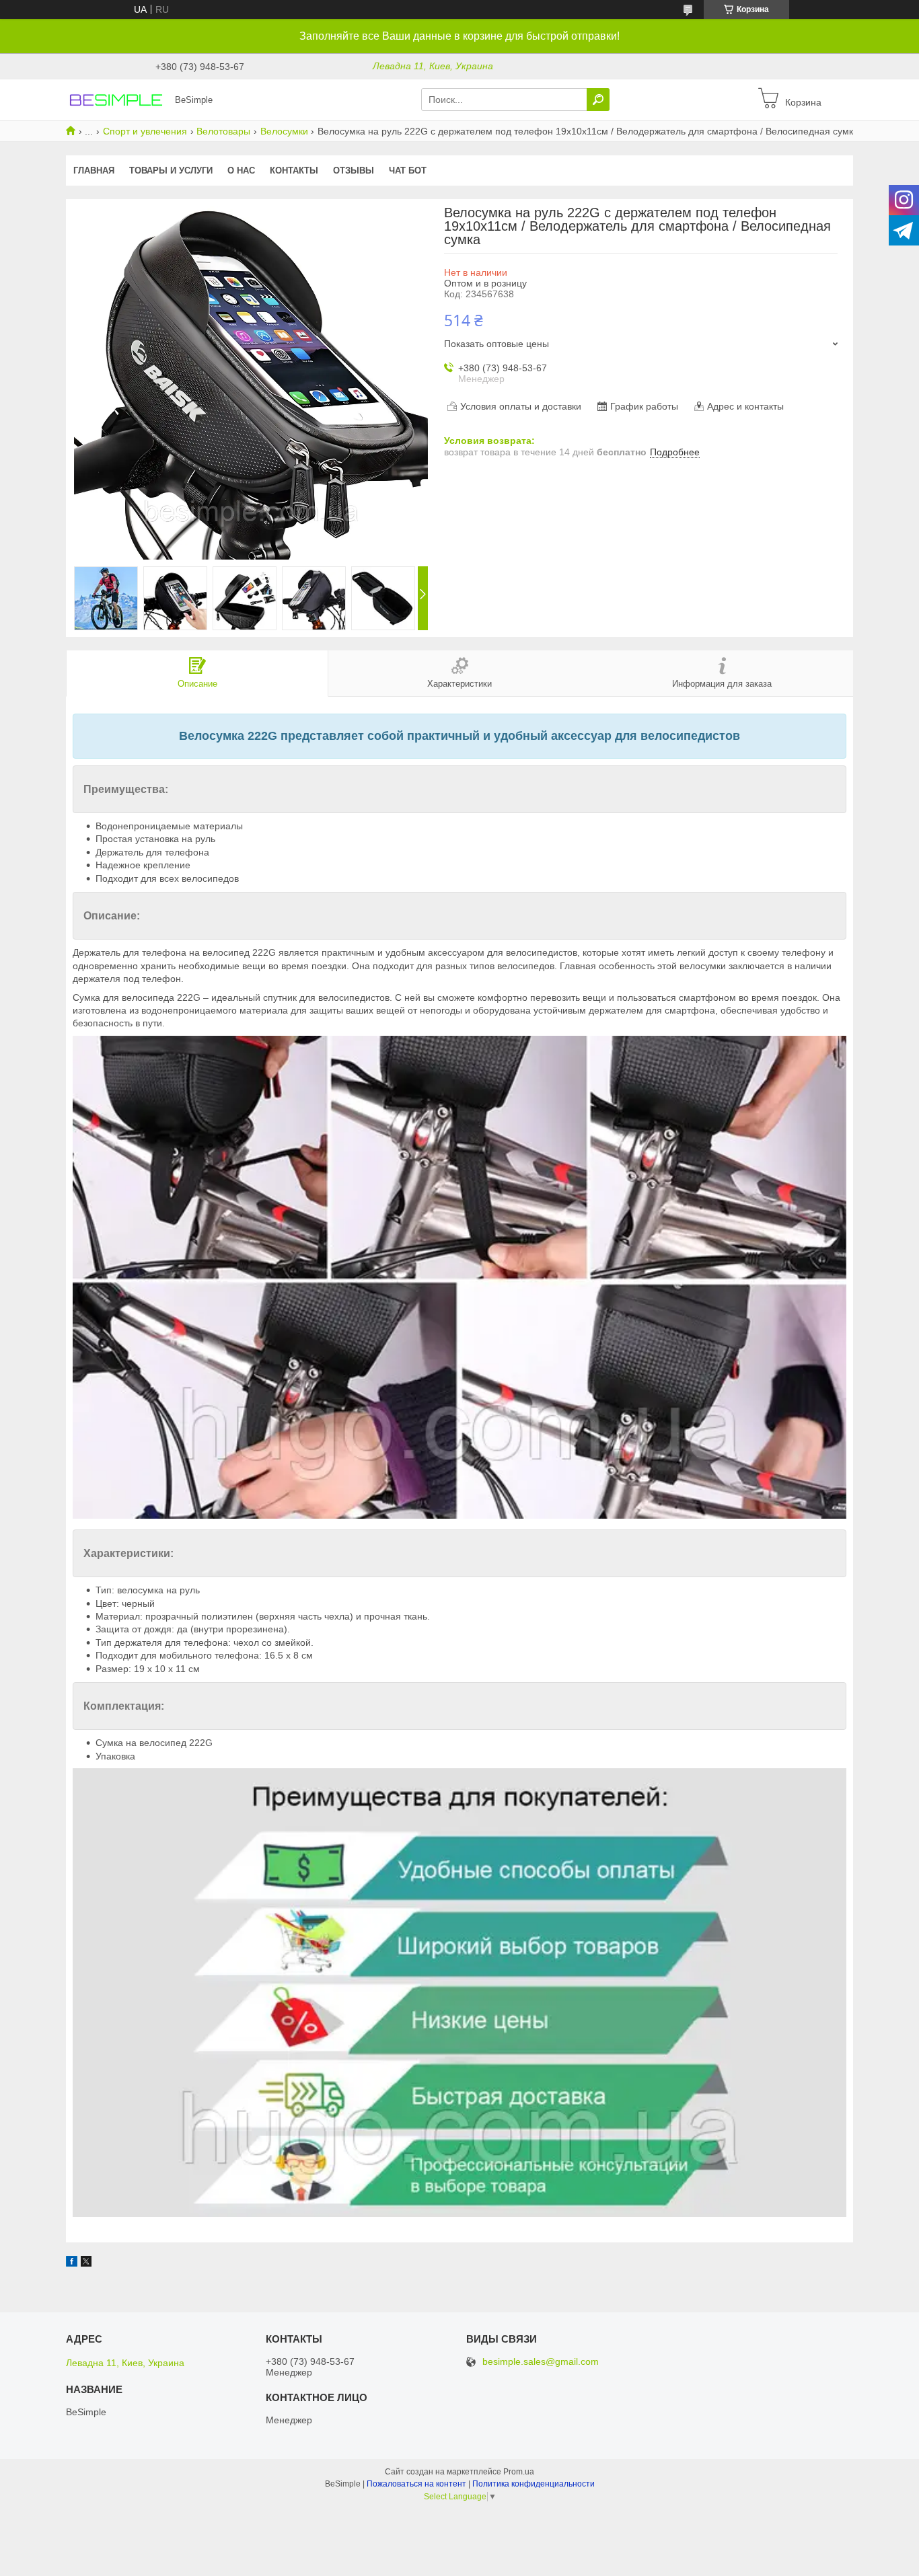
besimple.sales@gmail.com (541, 2362)
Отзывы (354, 171)
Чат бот (408, 171)
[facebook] (72, 2263)
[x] (86, 2263)
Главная (94, 171)
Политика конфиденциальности (534, 2484)
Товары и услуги (171, 171)
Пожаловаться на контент (416, 2484)
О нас (241, 171)
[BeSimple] (116, 99)
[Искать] (598, 100)
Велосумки (284, 131)
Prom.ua (519, 2472)
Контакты (294, 171)
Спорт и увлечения (145, 131)
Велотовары (223, 131)
